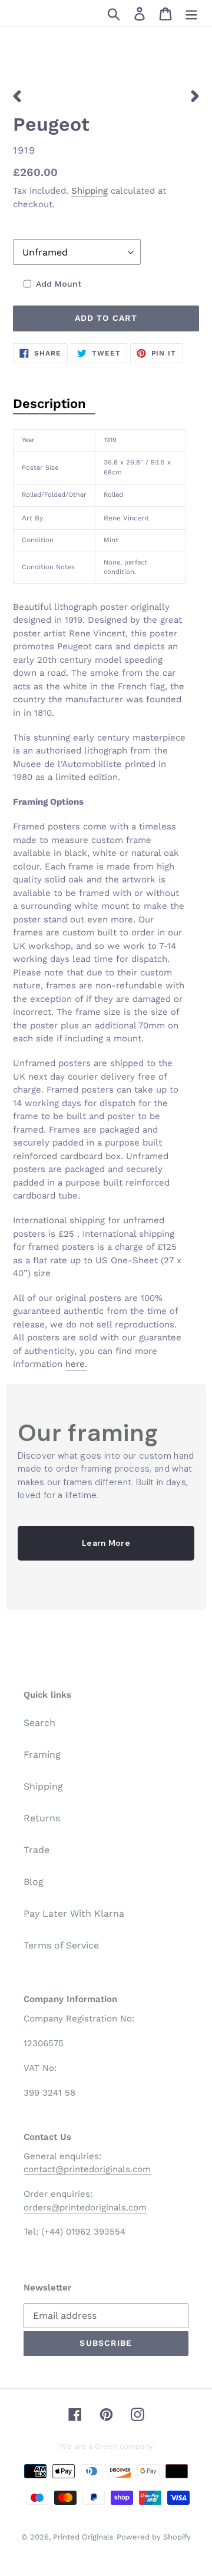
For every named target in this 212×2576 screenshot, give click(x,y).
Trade (37, 1850)
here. (76, 1364)
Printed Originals (83, 2537)
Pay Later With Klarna (74, 1913)
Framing (42, 1755)
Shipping (90, 191)
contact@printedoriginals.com (87, 2169)
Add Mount (59, 284)
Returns (42, 1818)
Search (39, 1723)
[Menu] (191, 13)
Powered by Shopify (154, 2537)
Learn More (106, 1543)
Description (49, 404)
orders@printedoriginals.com (85, 2207)
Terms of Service (61, 1945)
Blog (34, 1882)
